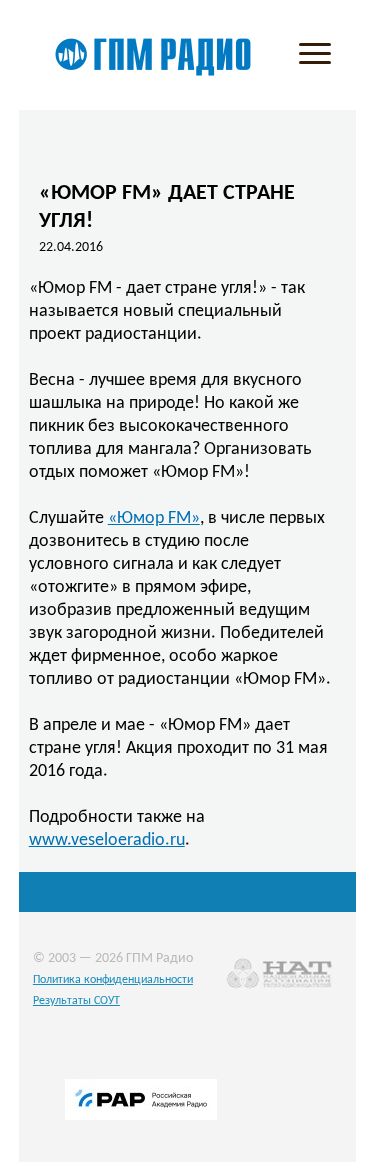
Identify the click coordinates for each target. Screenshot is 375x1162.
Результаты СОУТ (76, 1001)
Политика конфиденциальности (113, 980)
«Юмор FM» (154, 518)
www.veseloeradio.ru (107, 840)
